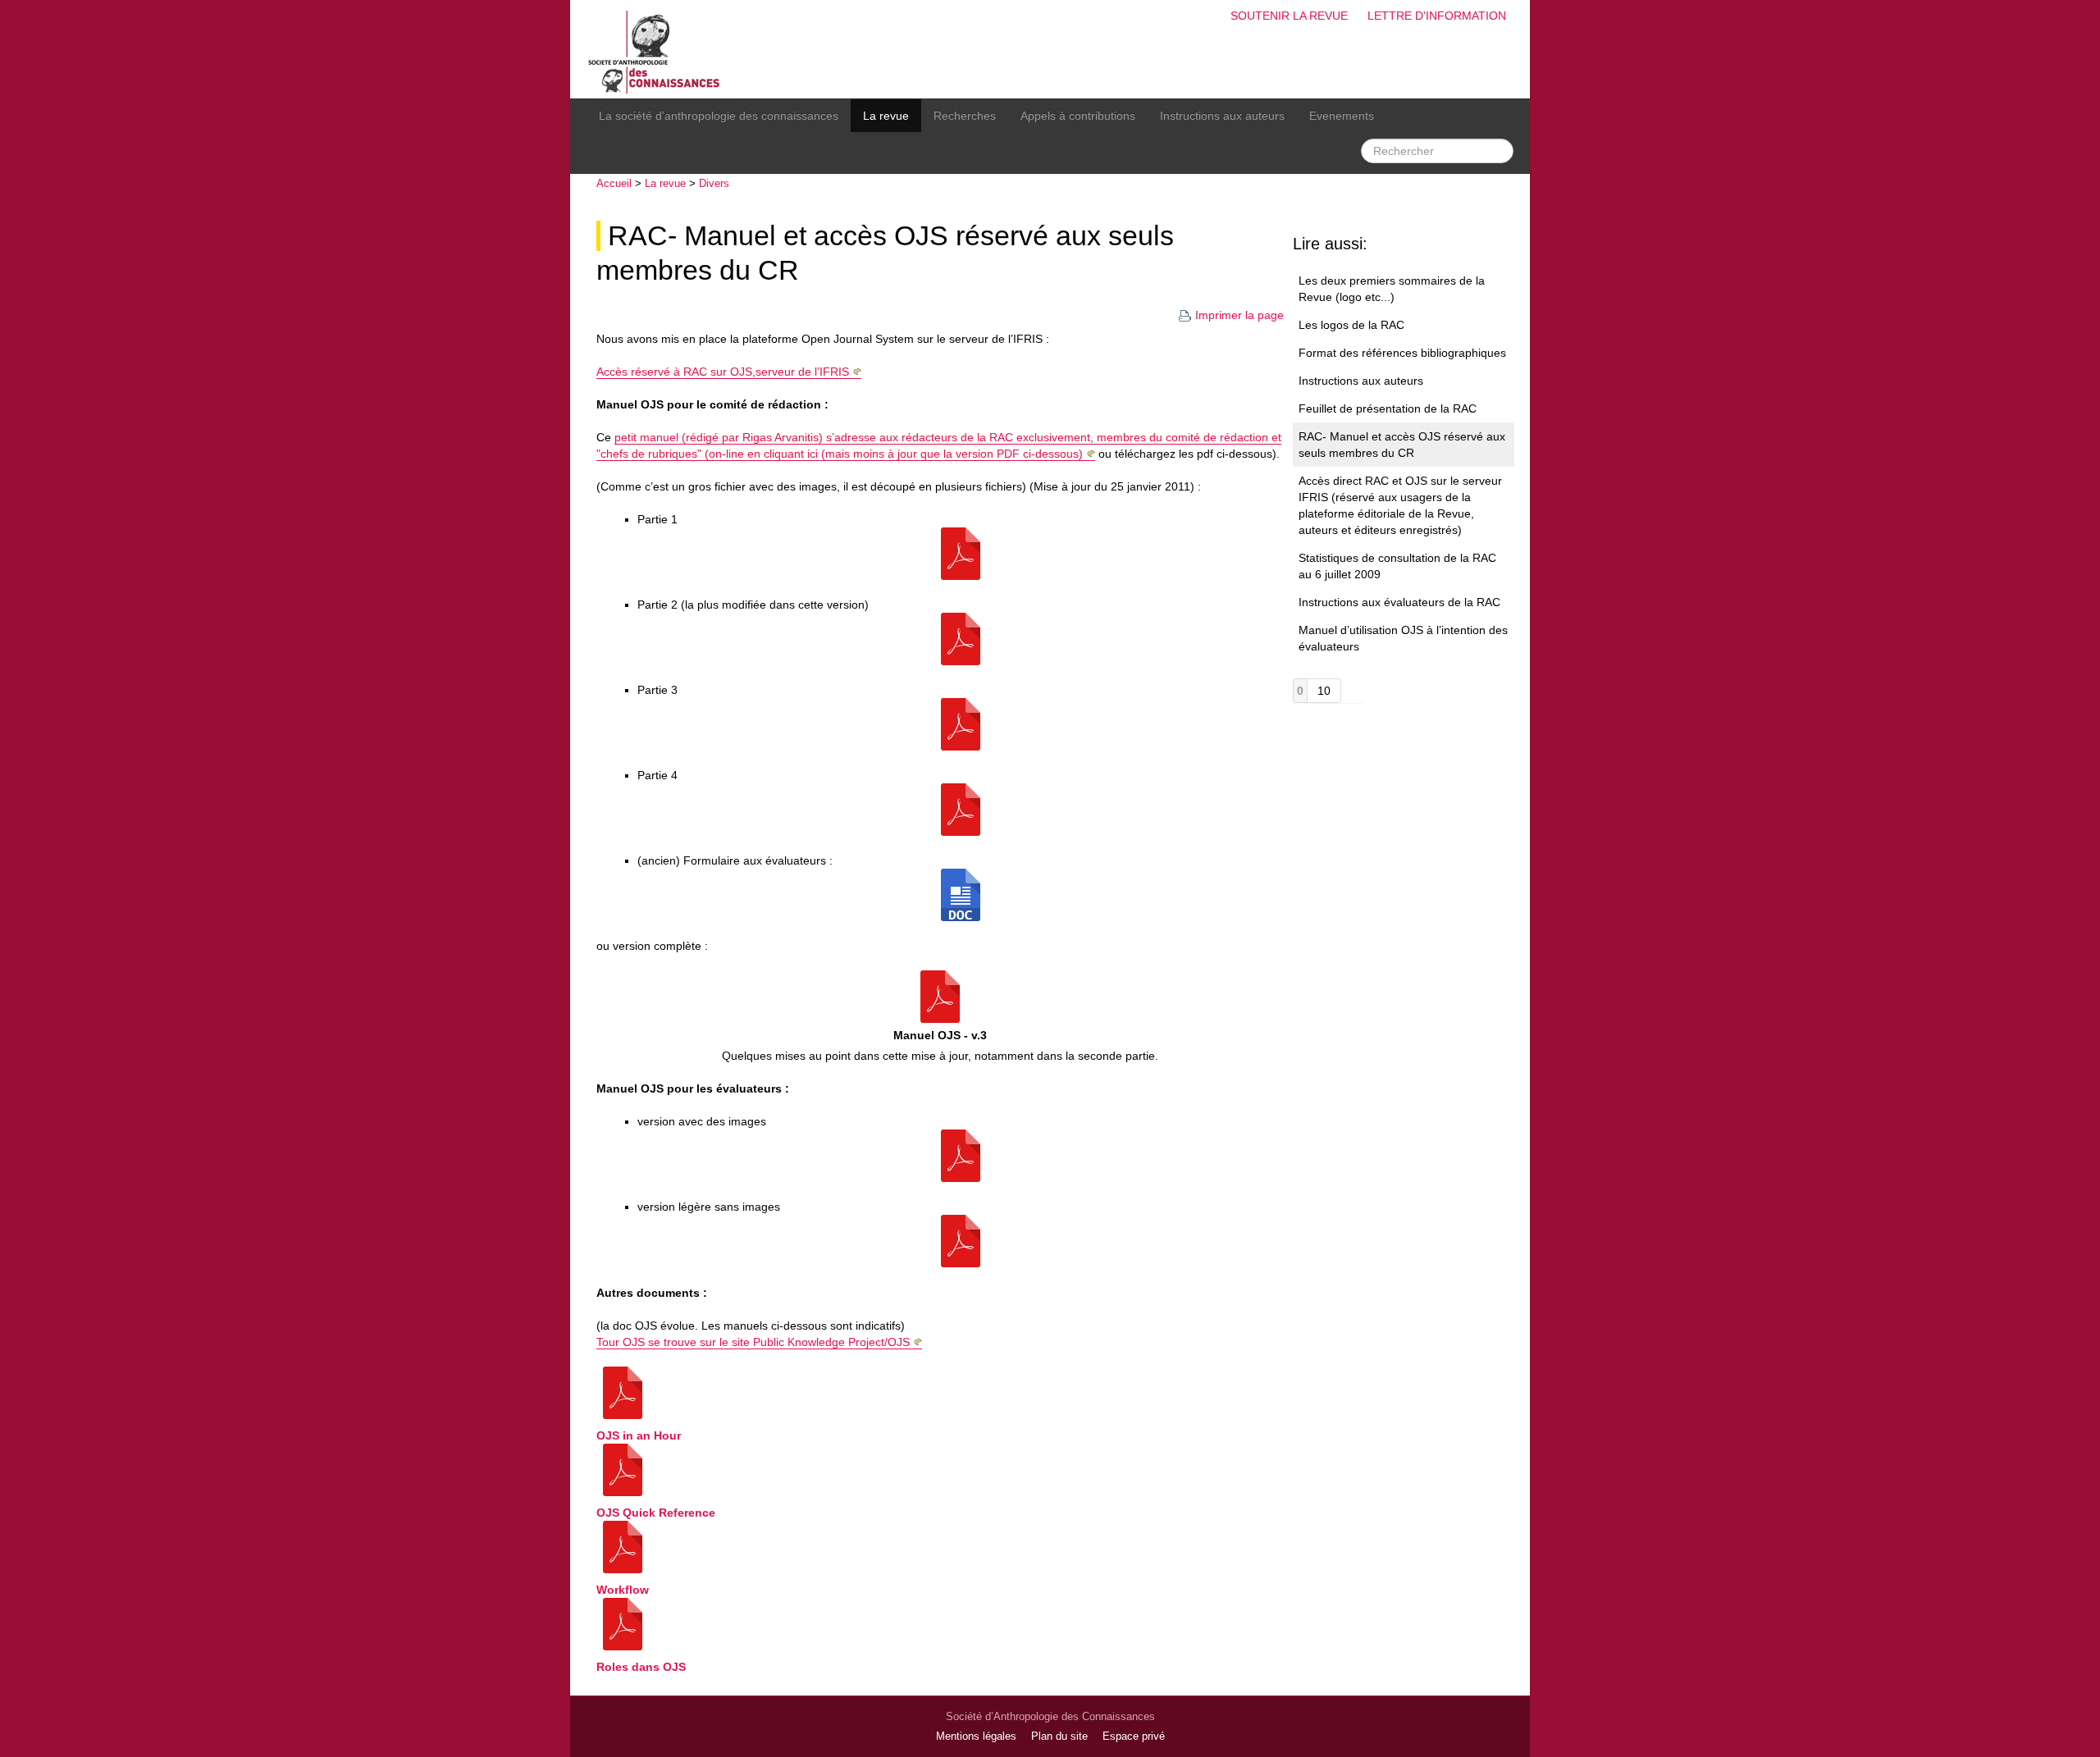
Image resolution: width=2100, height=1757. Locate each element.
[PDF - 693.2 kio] (961, 638)
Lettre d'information (1437, 16)
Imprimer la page (1239, 315)
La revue (886, 116)
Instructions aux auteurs (1222, 116)
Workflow (623, 1590)
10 (1324, 691)
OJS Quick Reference (656, 1513)
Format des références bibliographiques (1402, 353)
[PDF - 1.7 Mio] (940, 996)
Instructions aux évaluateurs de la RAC (1399, 602)
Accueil (614, 183)
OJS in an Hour (639, 1435)
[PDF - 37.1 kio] (961, 1240)
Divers (714, 183)
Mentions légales (976, 1736)
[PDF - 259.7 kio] (961, 1155)
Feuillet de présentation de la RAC (1388, 408)
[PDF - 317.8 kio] (961, 723)
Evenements (1342, 116)
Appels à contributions (1078, 116)
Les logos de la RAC (1351, 325)
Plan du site (1059, 1736)
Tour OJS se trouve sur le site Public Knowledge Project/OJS (753, 1342)
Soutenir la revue (1289, 16)
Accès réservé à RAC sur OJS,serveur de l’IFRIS (723, 372)
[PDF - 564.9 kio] (961, 809)
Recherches (965, 116)
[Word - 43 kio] (961, 894)
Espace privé (1134, 1736)
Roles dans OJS (641, 1667)
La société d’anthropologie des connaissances (719, 116)
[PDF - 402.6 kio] (961, 553)
